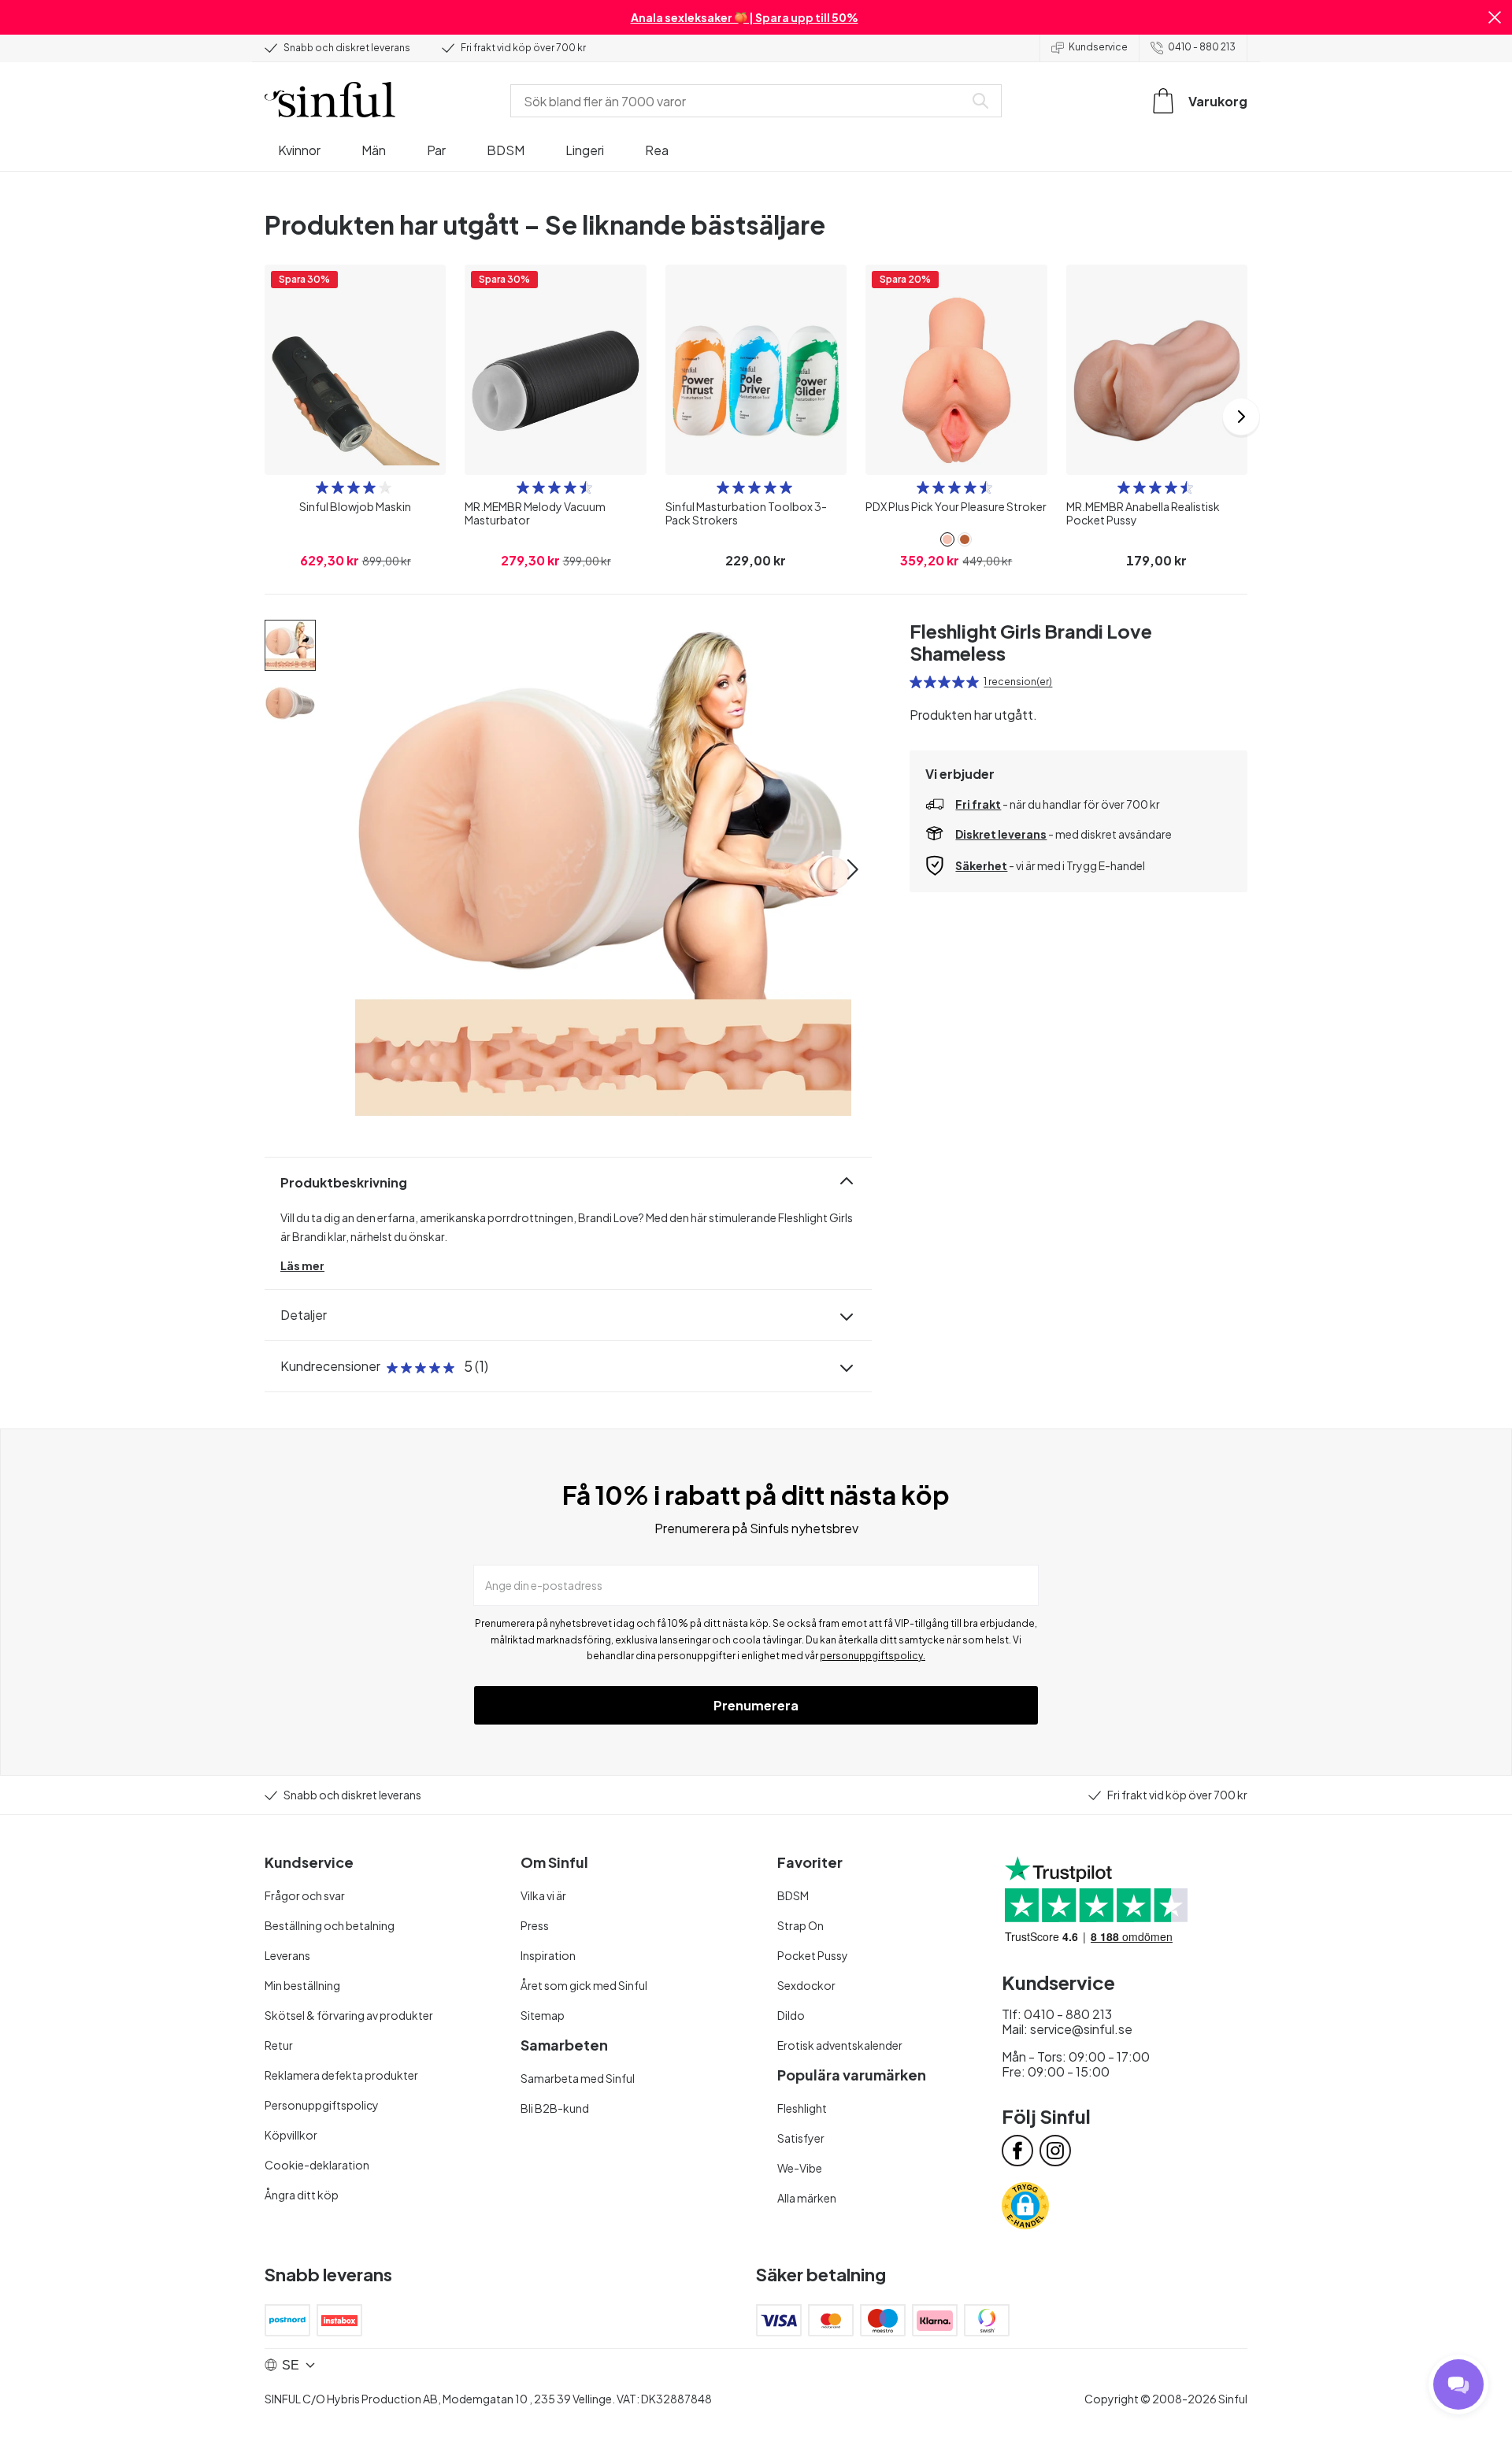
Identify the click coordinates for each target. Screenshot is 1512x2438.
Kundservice (1098, 47)
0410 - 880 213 (1202, 47)
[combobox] (740, 101)
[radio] (322, 487)
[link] (947, 539)
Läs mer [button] (302, 1265)
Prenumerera (756, 1705)
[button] (1495, 17)
